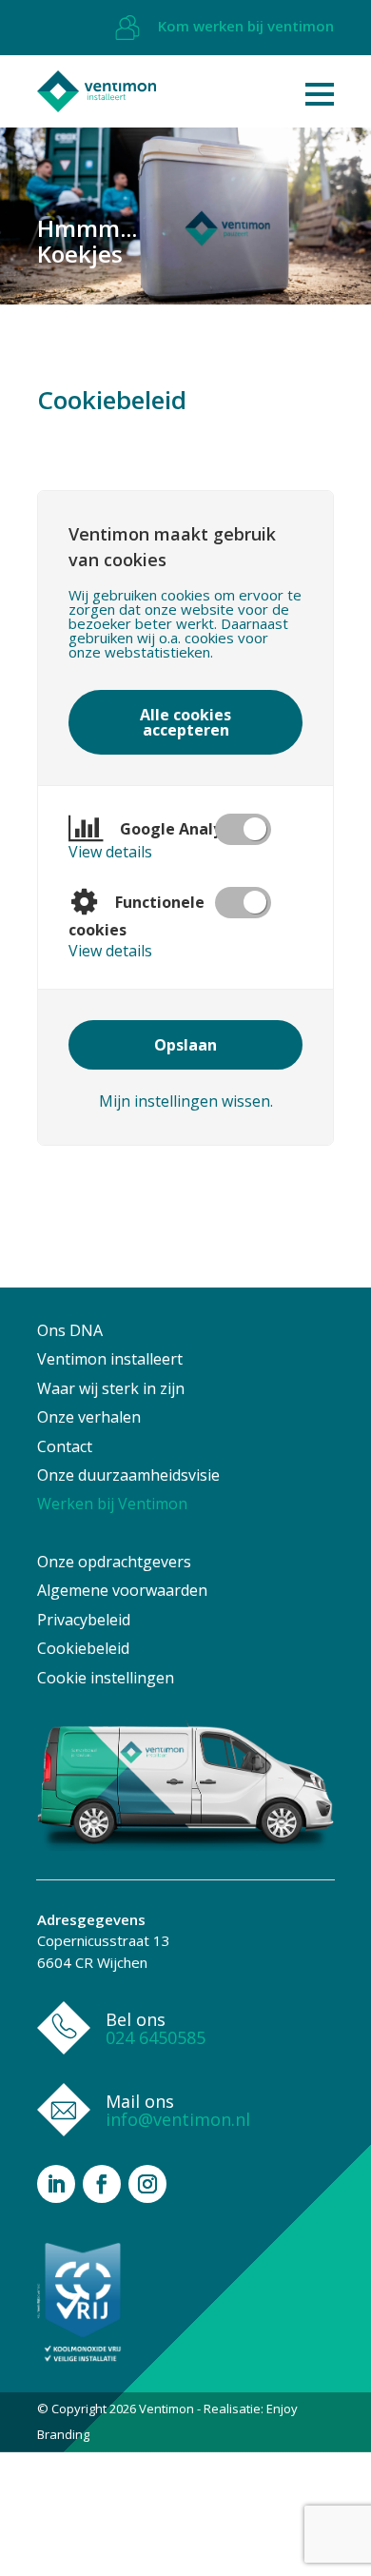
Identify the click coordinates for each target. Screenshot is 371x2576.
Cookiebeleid (83, 1648)
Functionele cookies (137, 916)
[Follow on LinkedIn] (56, 2184)
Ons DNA (70, 1330)
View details (110, 852)
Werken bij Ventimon (112, 1504)
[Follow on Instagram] (147, 2184)
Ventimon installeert (110, 1359)
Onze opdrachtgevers (114, 1562)
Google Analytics (183, 829)
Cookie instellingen (106, 1678)
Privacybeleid (84, 1620)
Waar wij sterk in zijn (111, 1388)
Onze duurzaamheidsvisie (128, 1475)
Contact (65, 1446)
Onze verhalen (89, 1417)
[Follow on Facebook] (102, 2184)
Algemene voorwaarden (122, 1590)
